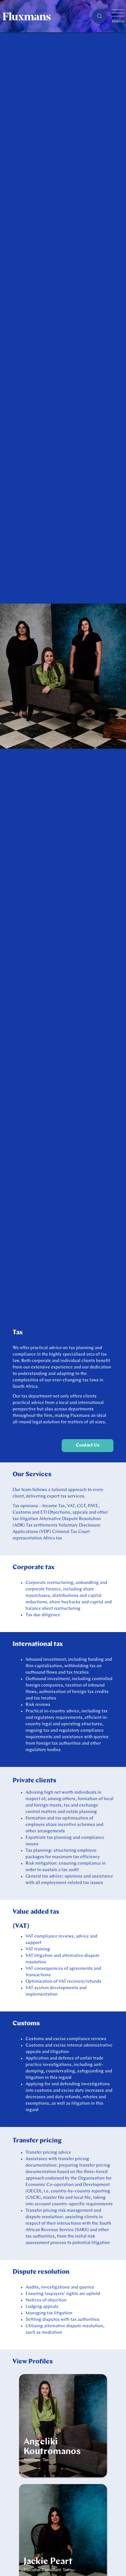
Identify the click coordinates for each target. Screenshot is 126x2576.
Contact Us (88, 1445)
